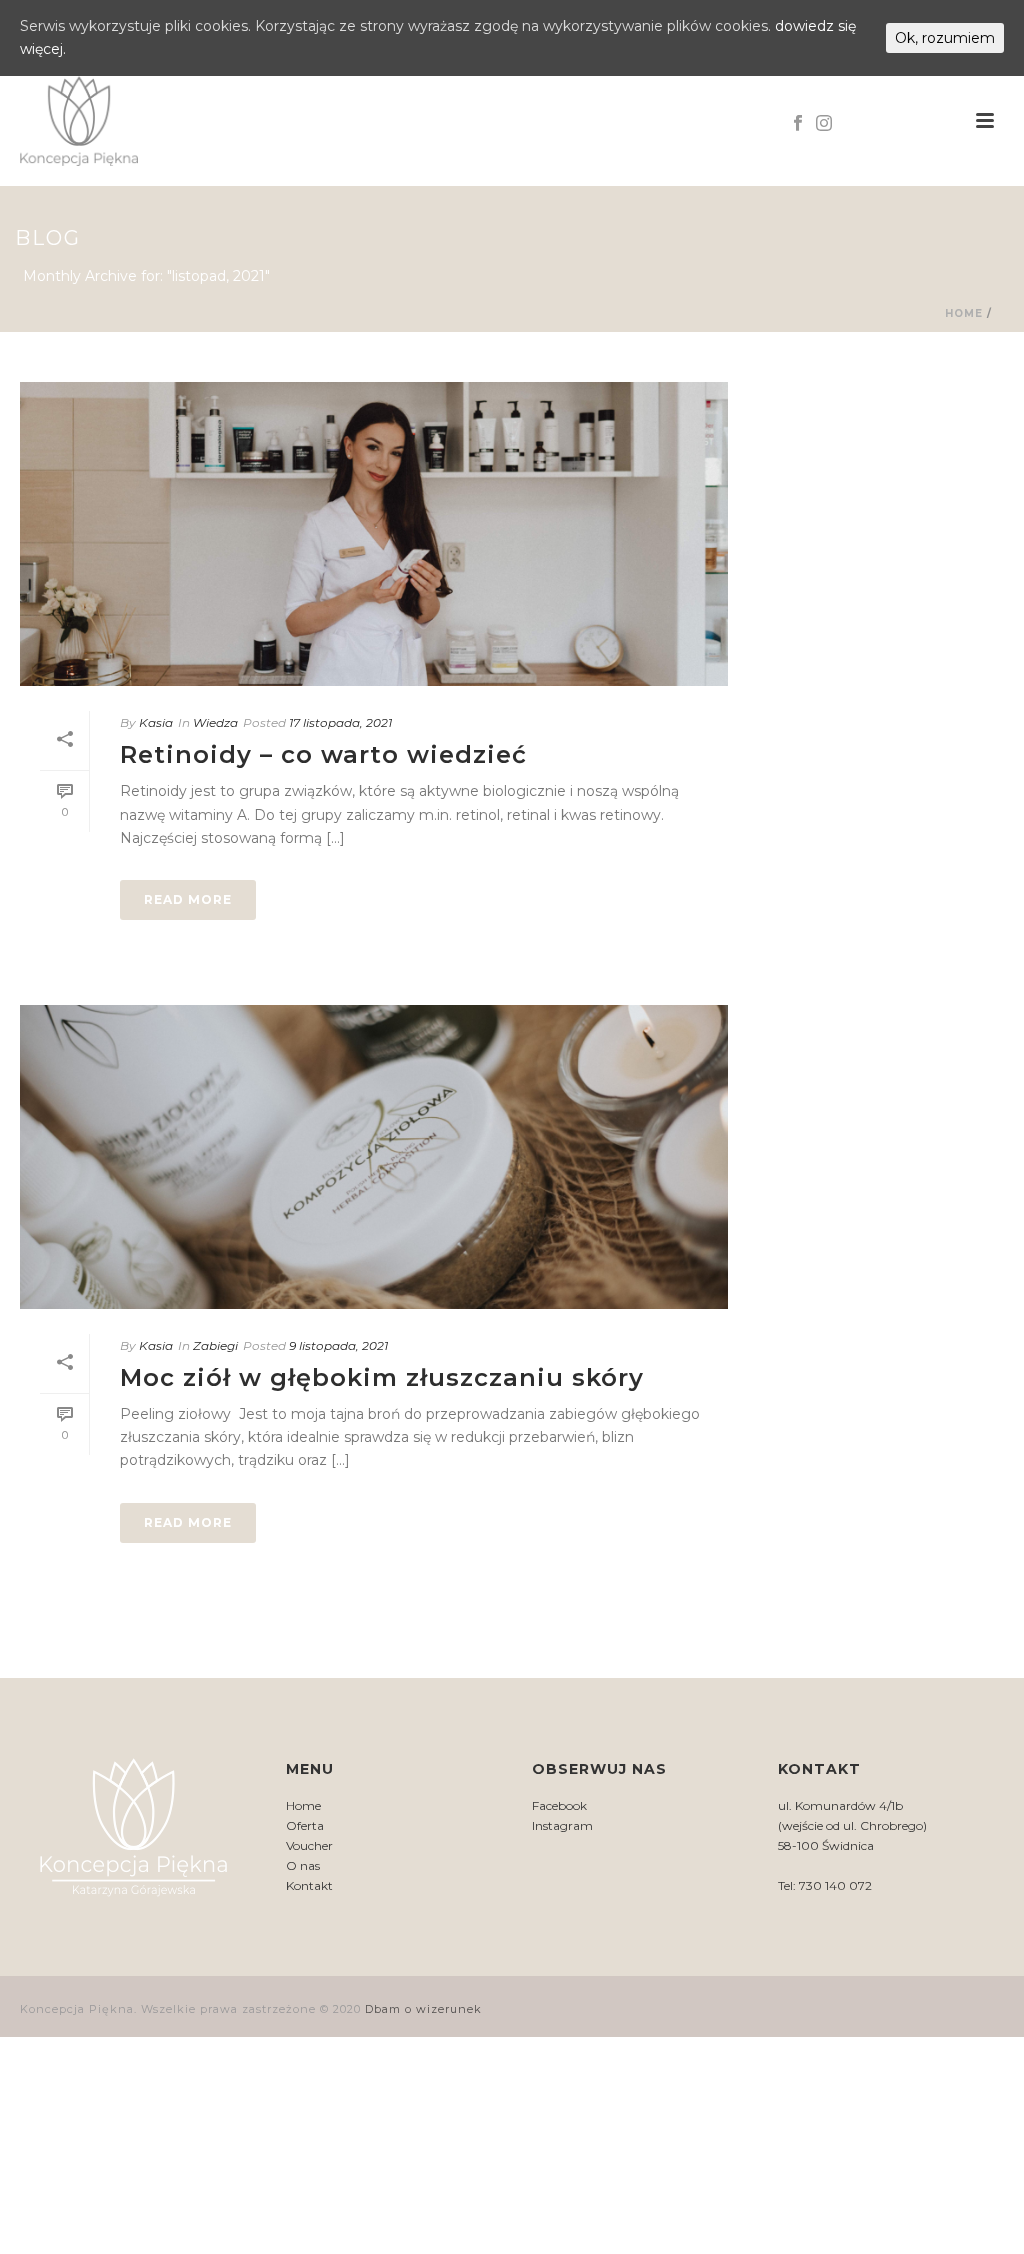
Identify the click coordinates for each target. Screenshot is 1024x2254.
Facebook (559, 1805)
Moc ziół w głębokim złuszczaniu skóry (382, 1377)
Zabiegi (215, 1345)
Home (964, 313)
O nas (303, 1865)
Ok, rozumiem (945, 38)
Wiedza (215, 722)
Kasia (156, 722)
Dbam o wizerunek (423, 2009)
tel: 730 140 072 (900, 120)
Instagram (562, 1825)
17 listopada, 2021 (340, 722)
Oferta (305, 1825)
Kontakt (309, 1885)
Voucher (309, 1845)
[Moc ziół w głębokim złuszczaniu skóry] (374, 1156)
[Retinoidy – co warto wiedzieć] (374, 533)
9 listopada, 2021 (338, 1345)
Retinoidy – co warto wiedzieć (323, 754)
